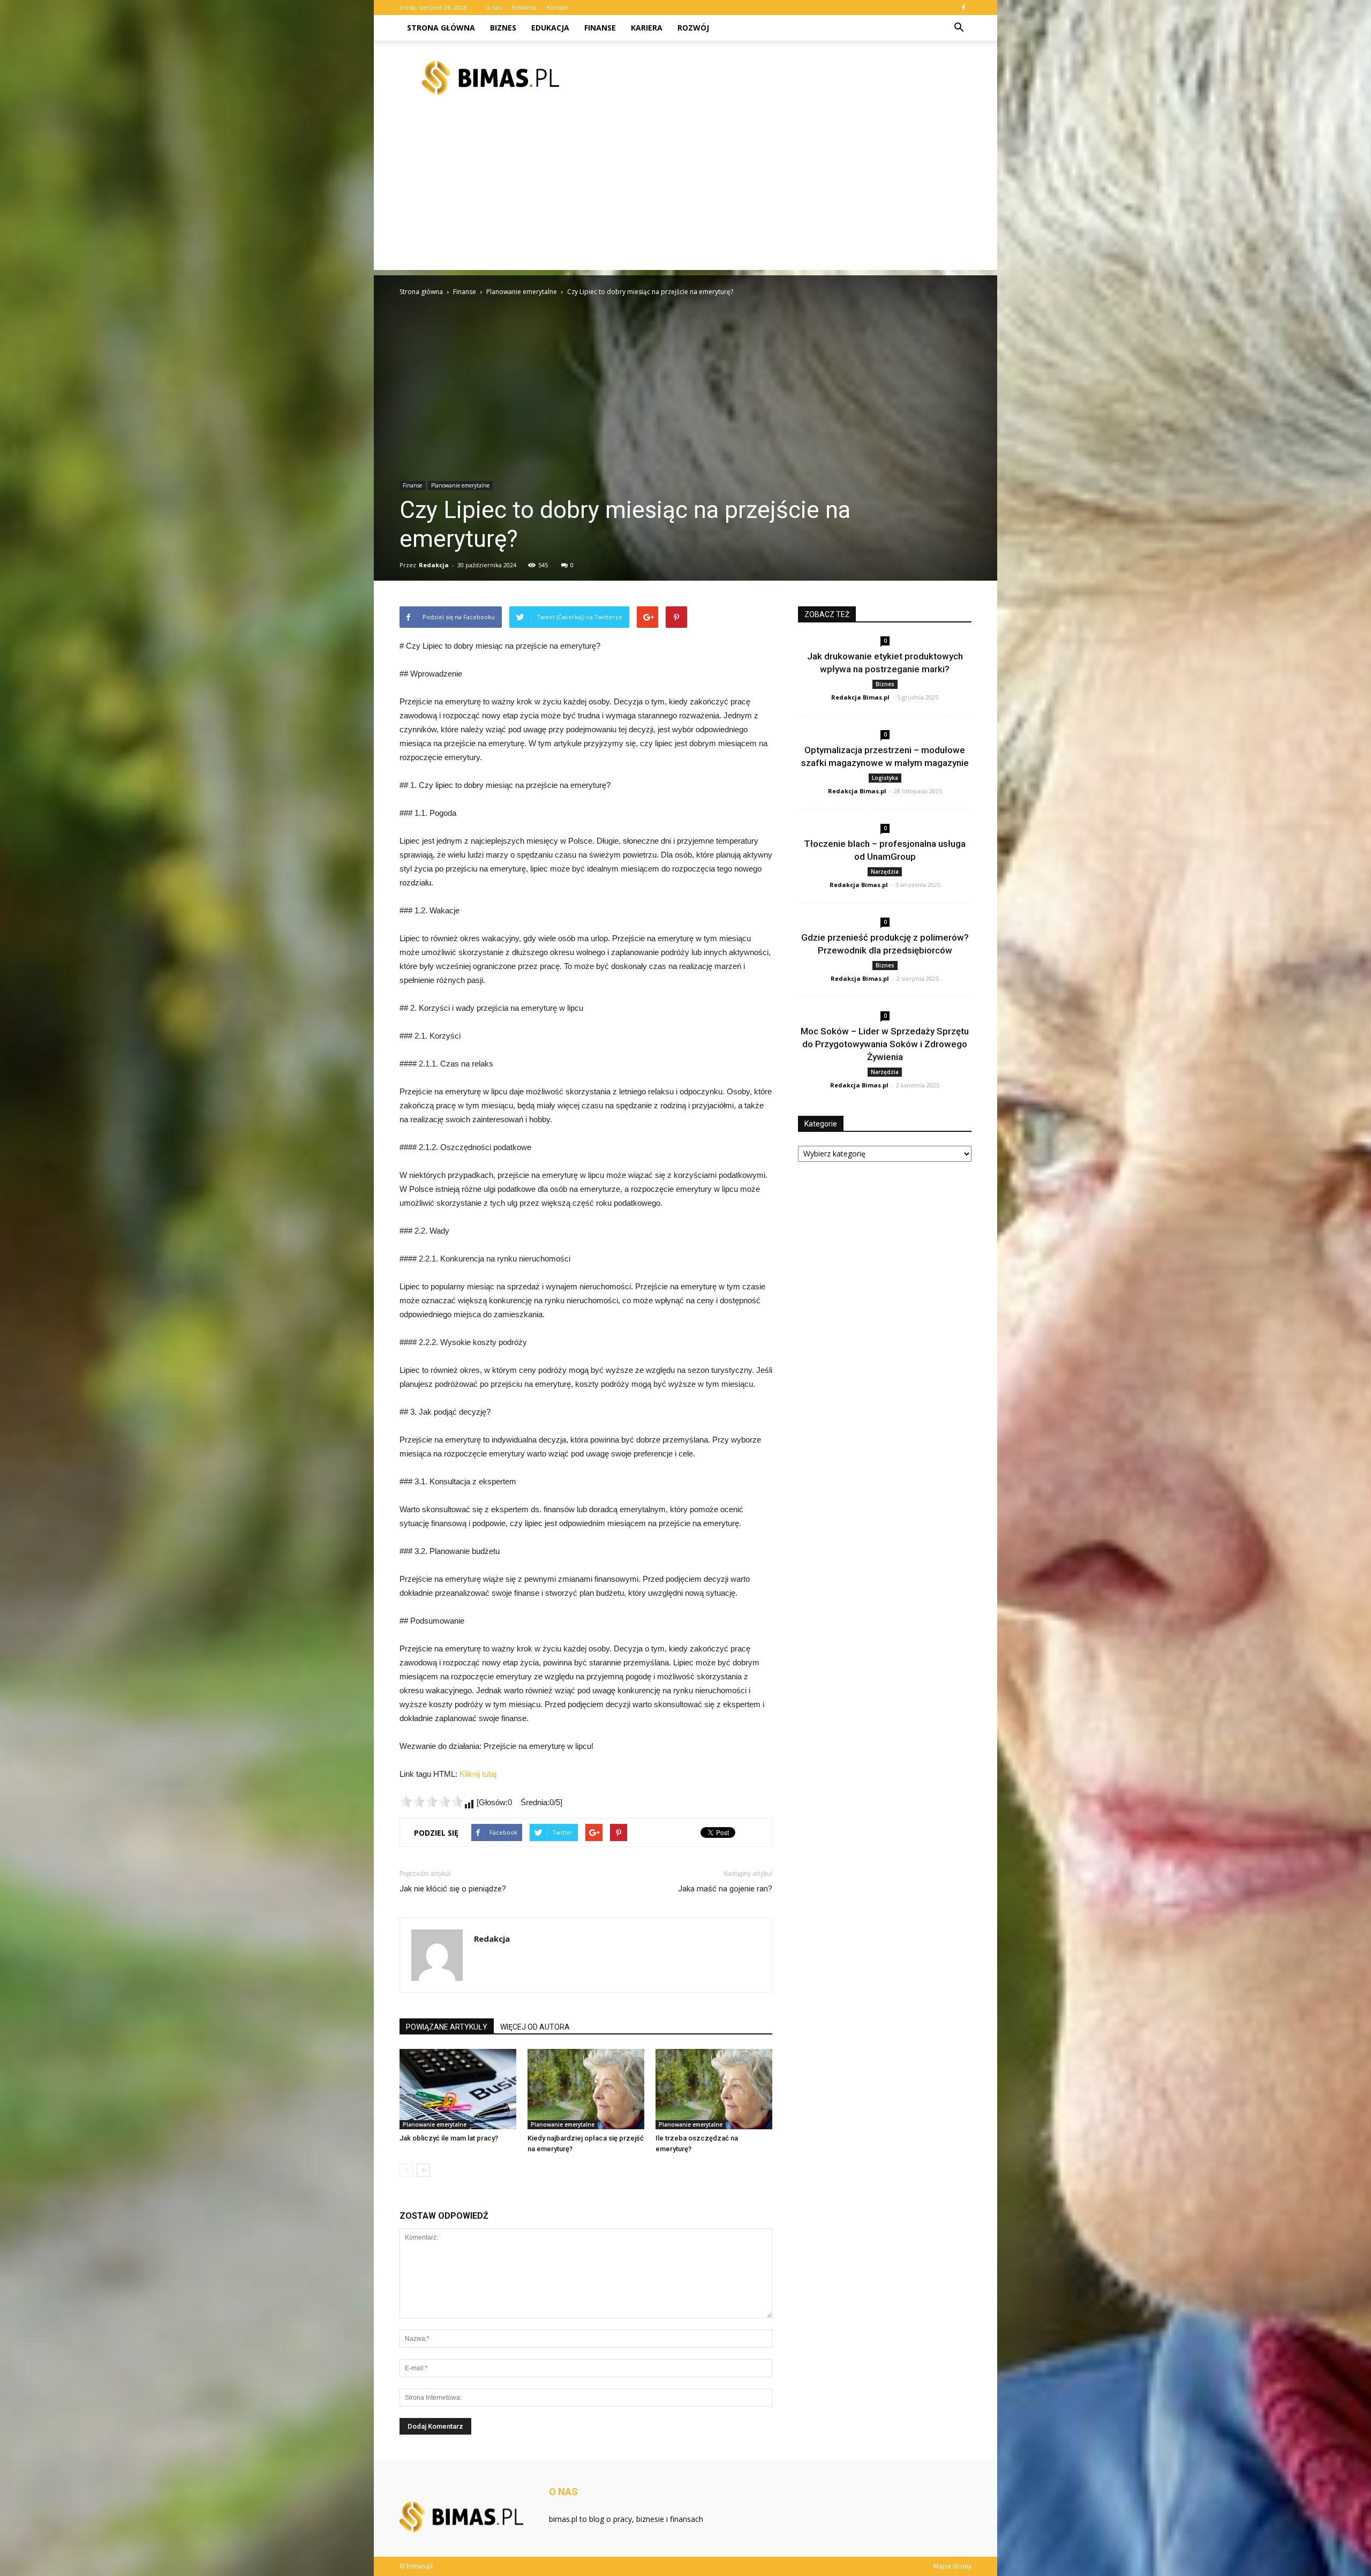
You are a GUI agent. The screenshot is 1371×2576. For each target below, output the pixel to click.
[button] (959, 28)
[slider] (432, 1801)
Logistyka (885, 778)
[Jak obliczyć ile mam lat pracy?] (458, 2089)
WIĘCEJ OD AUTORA (535, 2027)
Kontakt (557, 7)
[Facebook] (963, 7)
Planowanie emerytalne (460, 485)
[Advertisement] (685, 195)
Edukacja (550, 28)
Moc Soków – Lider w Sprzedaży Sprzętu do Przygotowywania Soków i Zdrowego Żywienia (885, 1044)
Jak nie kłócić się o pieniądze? (453, 1889)
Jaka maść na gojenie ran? (725, 1889)
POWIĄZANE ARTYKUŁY (447, 2027)
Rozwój (693, 28)
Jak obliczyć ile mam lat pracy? (449, 2138)
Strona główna (441, 28)
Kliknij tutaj (478, 1774)
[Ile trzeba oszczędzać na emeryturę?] (714, 2089)
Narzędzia (885, 872)
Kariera (647, 28)
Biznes (503, 28)
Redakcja (434, 565)
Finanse (600, 28)
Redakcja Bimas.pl (860, 697)
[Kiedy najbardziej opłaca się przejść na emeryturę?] (586, 2089)
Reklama (524, 7)
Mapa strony (952, 2566)
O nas (493, 7)
